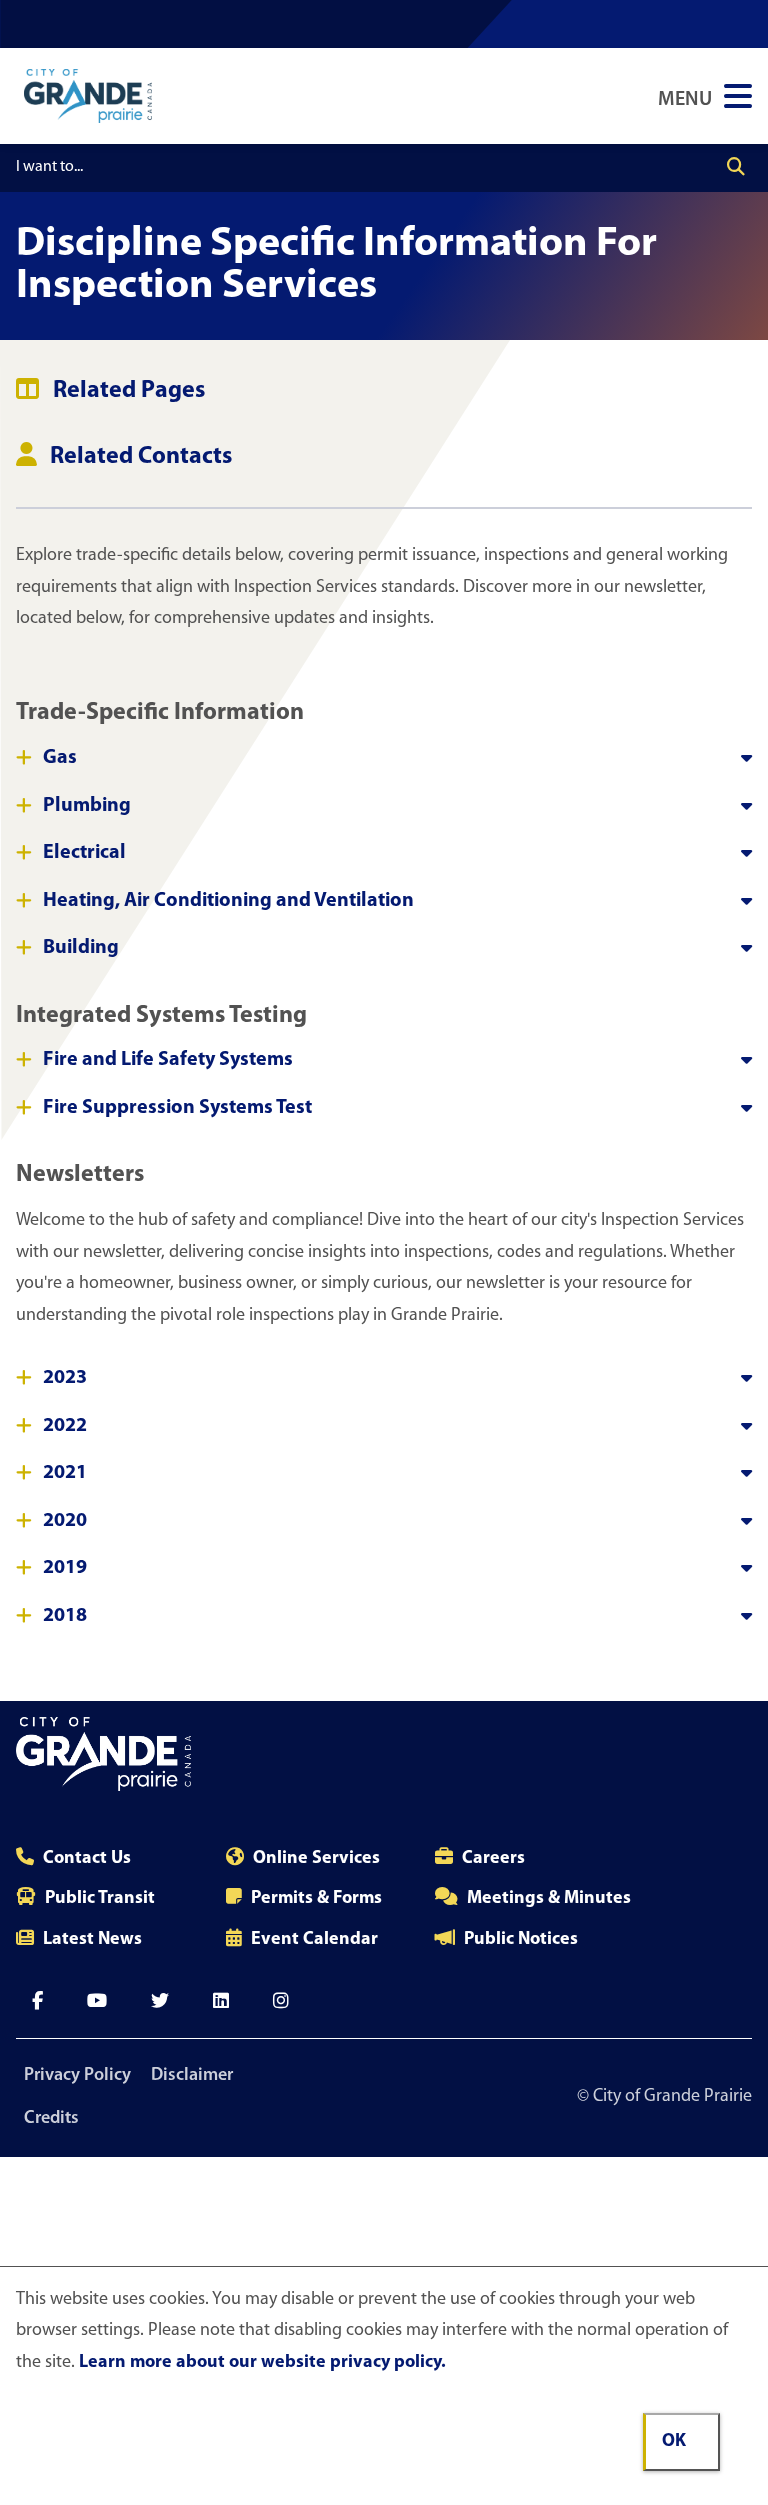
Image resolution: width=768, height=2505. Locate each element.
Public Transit (100, 1899)
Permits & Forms (316, 1899)
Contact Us (87, 1859)
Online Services (316, 1859)
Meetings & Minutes (549, 1899)
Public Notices (521, 1940)
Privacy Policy (77, 2076)
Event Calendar (314, 1940)
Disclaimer (192, 2076)
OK (674, 2442)
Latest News (92, 1940)
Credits (51, 2119)
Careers (493, 1859)
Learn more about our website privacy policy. (262, 2363)
